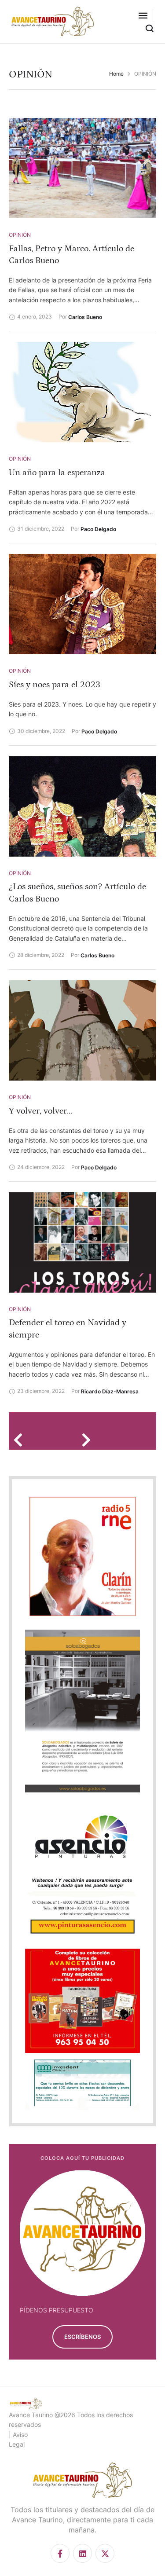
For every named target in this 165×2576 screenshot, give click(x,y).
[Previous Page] (21, 1440)
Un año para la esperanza (57, 473)
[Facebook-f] (60, 2553)
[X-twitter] (105, 2553)
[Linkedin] (82, 2553)
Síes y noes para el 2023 (55, 685)
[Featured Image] (82, 168)
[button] (143, 15)
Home (116, 74)
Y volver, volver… (40, 1111)
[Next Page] (89, 1440)
